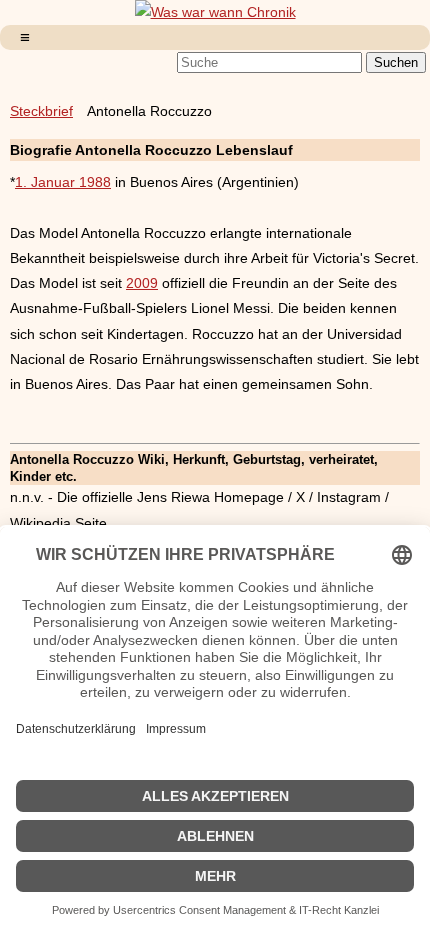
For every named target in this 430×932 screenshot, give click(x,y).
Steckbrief (41, 111)
